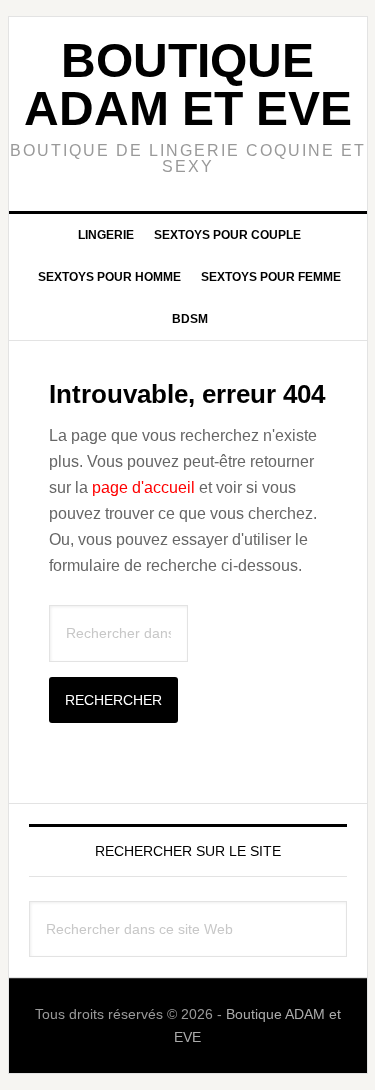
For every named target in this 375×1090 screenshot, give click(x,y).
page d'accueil (143, 487)
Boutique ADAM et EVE (188, 84)
